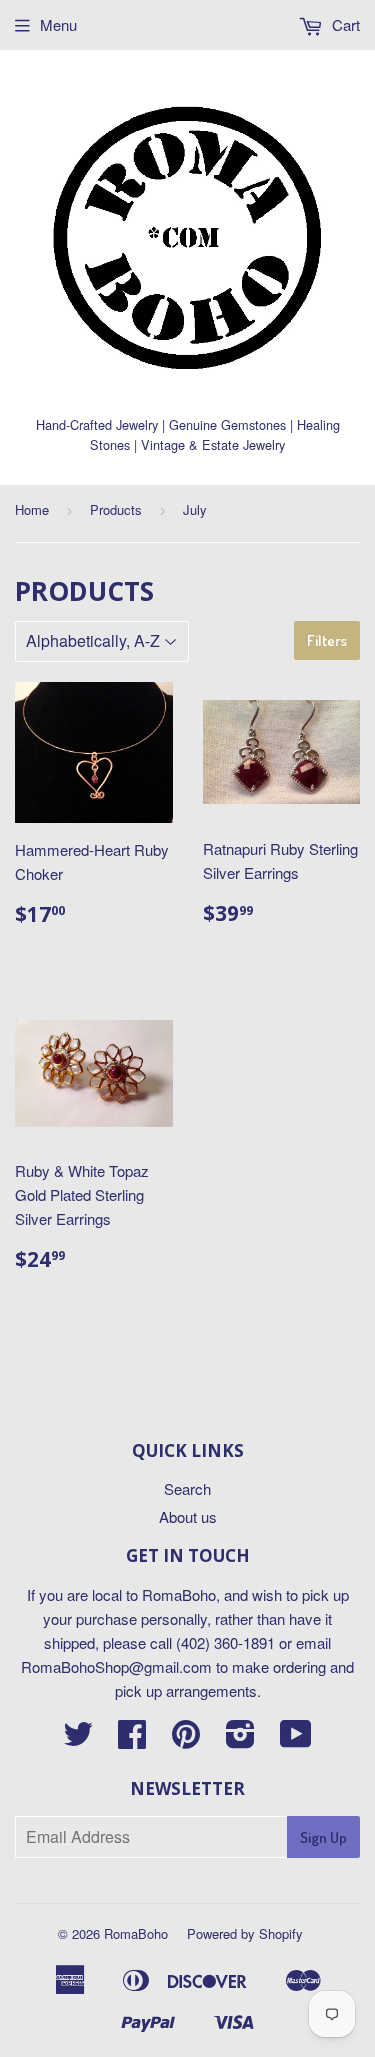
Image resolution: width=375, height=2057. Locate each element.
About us (188, 1516)
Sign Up (323, 1837)
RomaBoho (136, 1933)
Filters (327, 640)
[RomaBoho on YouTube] (296, 1739)
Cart (344, 24)
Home (32, 509)
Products (116, 509)
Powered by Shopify (245, 1933)
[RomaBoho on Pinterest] (186, 1739)
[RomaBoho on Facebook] (132, 1739)
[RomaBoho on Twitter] (78, 1739)
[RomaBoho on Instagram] (240, 1739)
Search (187, 1488)
